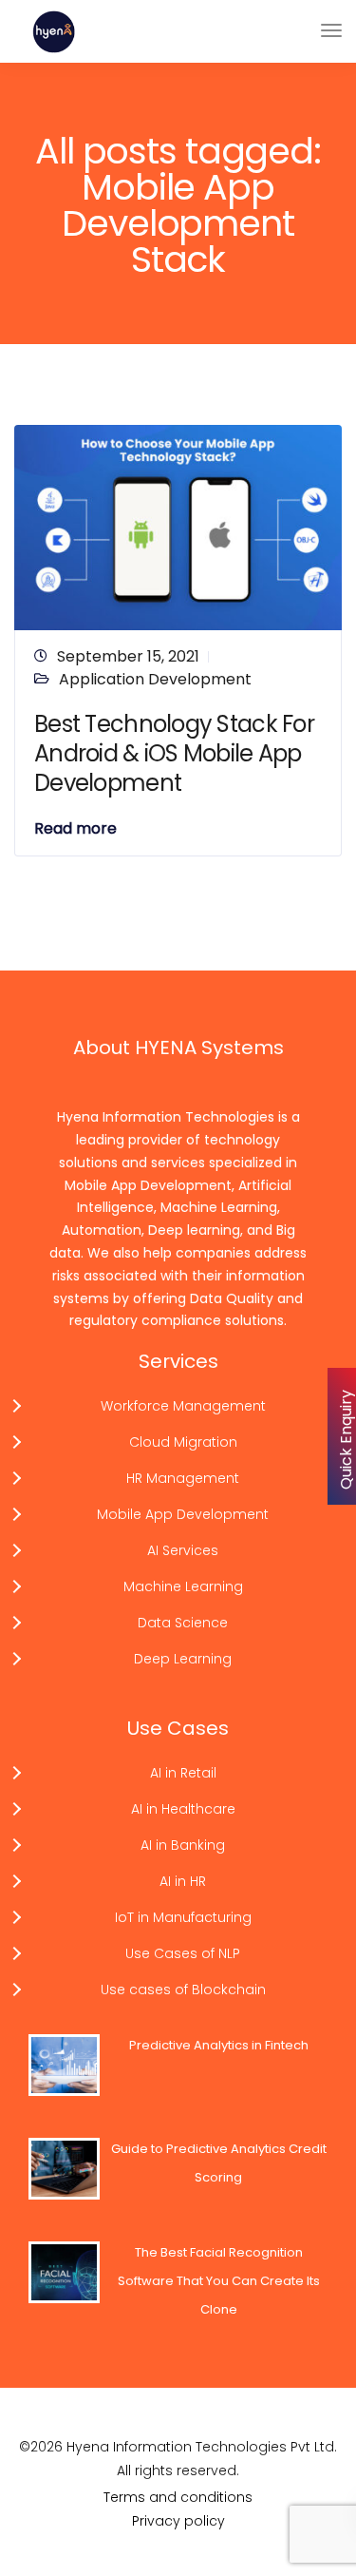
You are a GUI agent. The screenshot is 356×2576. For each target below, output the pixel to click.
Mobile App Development (183, 1514)
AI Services (183, 1550)
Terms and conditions (178, 2497)
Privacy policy (178, 2521)
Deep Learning (183, 1659)
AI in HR (183, 1881)
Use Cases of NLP (183, 1953)
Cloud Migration (183, 1442)
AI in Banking (183, 1845)
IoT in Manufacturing (183, 1917)
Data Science (183, 1623)
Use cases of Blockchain (183, 1990)
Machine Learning (183, 1586)
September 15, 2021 (128, 656)
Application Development (155, 679)
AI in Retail (183, 1773)
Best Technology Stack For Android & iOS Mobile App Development (174, 753)
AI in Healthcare (183, 1809)
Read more (75, 829)
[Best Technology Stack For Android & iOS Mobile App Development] (178, 526)
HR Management (183, 1478)
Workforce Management (183, 1406)
